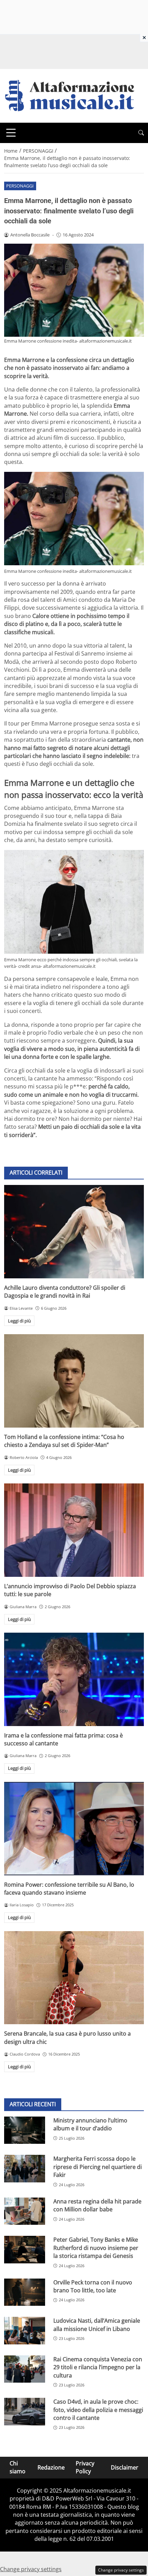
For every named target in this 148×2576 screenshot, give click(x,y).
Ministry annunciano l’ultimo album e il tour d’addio (90, 2124)
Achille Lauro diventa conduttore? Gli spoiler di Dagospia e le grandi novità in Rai (65, 1292)
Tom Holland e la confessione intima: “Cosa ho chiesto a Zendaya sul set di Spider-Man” (64, 1441)
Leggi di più (19, 1321)
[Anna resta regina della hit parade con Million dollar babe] (25, 2211)
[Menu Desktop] (11, 133)
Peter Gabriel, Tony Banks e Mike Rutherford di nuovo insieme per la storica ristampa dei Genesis (96, 2248)
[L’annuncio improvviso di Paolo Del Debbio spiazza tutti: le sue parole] (74, 1530)
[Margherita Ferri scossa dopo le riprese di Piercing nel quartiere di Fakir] (25, 2169)
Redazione (51, 2467)
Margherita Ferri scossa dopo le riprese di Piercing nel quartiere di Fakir (98, 2167)
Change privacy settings (121, 2570)
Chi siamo (18, 2467)
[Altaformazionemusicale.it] (73, 95)
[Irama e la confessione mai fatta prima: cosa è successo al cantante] (74, 1679)
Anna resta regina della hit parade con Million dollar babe (97, 2205)
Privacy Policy (85, 2467)
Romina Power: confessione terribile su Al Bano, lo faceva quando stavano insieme (69, 1889)
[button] (141, 133)
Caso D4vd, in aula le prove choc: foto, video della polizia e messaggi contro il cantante (98, 2410)
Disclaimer (125, 2467)
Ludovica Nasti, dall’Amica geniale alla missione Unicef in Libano (97, 2325)
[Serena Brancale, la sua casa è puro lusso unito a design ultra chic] (74, 1978)
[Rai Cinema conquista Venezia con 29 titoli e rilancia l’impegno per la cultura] (25, 2369)
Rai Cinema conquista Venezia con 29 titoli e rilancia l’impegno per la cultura (98, 2367)
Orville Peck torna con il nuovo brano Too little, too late (93, 2286)
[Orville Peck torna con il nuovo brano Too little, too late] (25, 2292)
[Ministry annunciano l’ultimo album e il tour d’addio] (25, 2130)
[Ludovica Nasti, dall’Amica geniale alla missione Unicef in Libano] (25, 2331)
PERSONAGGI (20, 186)
